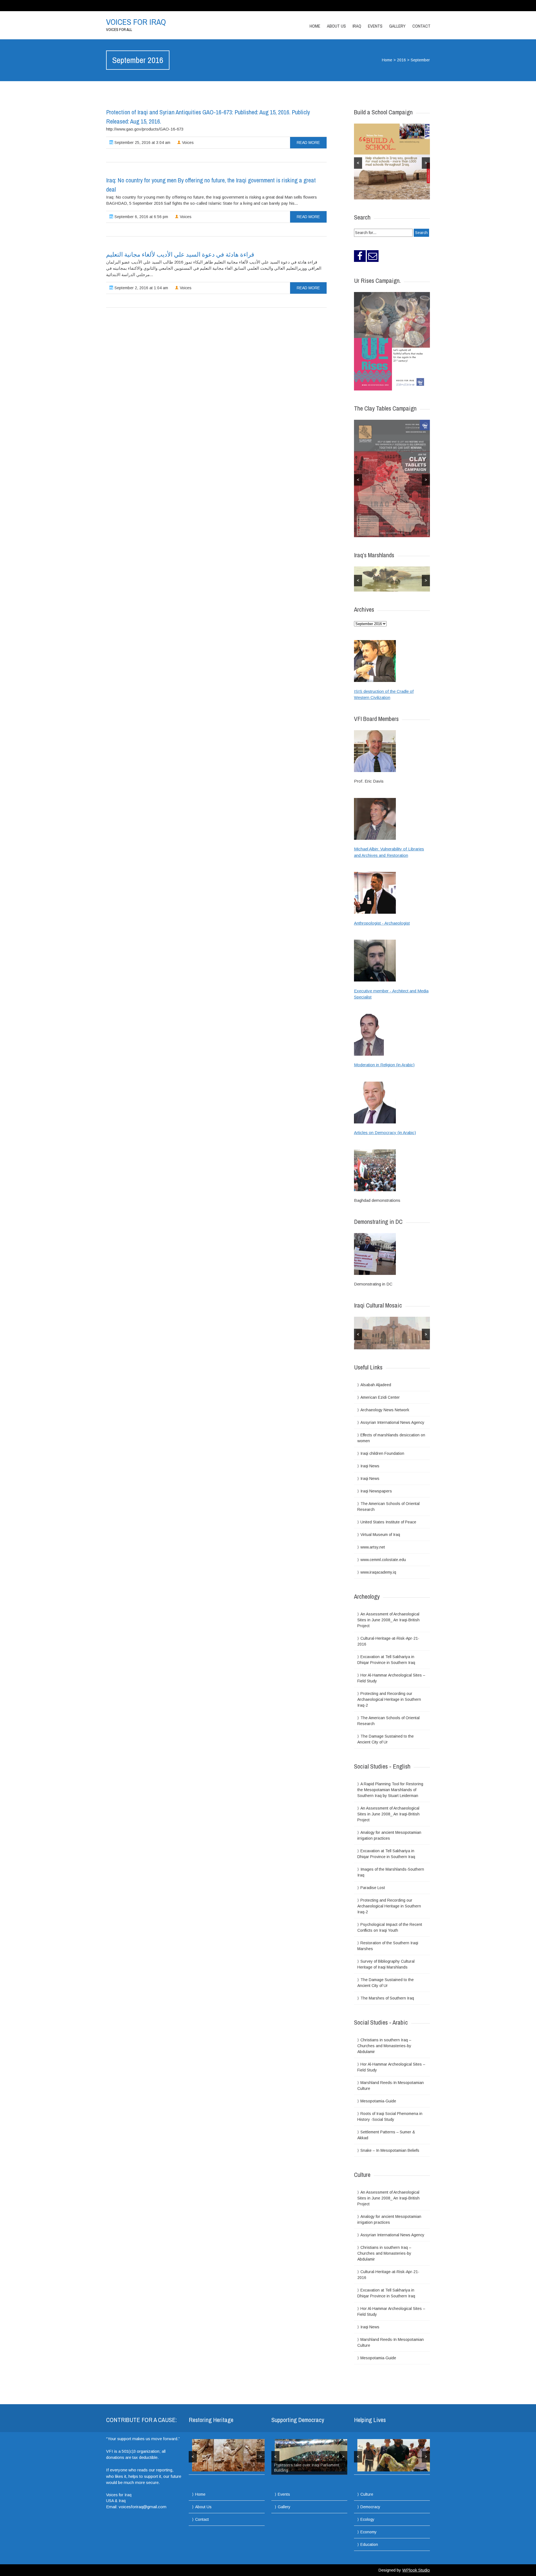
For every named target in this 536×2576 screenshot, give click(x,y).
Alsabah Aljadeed (376, 1385)
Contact (421, 26)
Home (315, 26)
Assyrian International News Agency (392, 1422)
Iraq (357, 26)
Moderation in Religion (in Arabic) (384, 1065)
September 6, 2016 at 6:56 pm (141, 217)
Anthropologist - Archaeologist (382, 923)
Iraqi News (370, 1466)
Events (375, 26)
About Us (336, 26)
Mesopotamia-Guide (378, 2101)
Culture (367, 2494)
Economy (368, 2532)
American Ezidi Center (380, 1397)
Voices (187, 143)
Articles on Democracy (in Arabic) (385, 1133)
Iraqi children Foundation (382, 1453)
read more (308, 143)
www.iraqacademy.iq (378, 1572)
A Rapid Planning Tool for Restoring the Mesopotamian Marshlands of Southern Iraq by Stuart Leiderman (390, 1789)
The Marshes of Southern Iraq (387, 1998)
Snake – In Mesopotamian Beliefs (390, 2150)
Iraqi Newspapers (376, 1491)
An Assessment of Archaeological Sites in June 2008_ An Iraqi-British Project (388, 1620)
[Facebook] (360, 256)
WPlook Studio (416, 2570)
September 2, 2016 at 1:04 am (141, 288)
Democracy (370, 2507)
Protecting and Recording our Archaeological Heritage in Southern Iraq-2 (389, 1699)
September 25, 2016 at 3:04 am (142, 143)
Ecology (367, 2519)
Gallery (397, 26)
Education (369, 2544)
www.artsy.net (373, 1547)
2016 (401, 60)
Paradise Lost (373, 1887)
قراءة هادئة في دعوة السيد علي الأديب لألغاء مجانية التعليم (180, 254)
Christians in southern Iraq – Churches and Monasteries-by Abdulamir (384, 2046)
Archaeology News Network (385, 1410)
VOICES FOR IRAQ (136, 22)
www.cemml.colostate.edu (383, 1559)
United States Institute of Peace (388, 1522)
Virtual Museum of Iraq (380, 1534)
